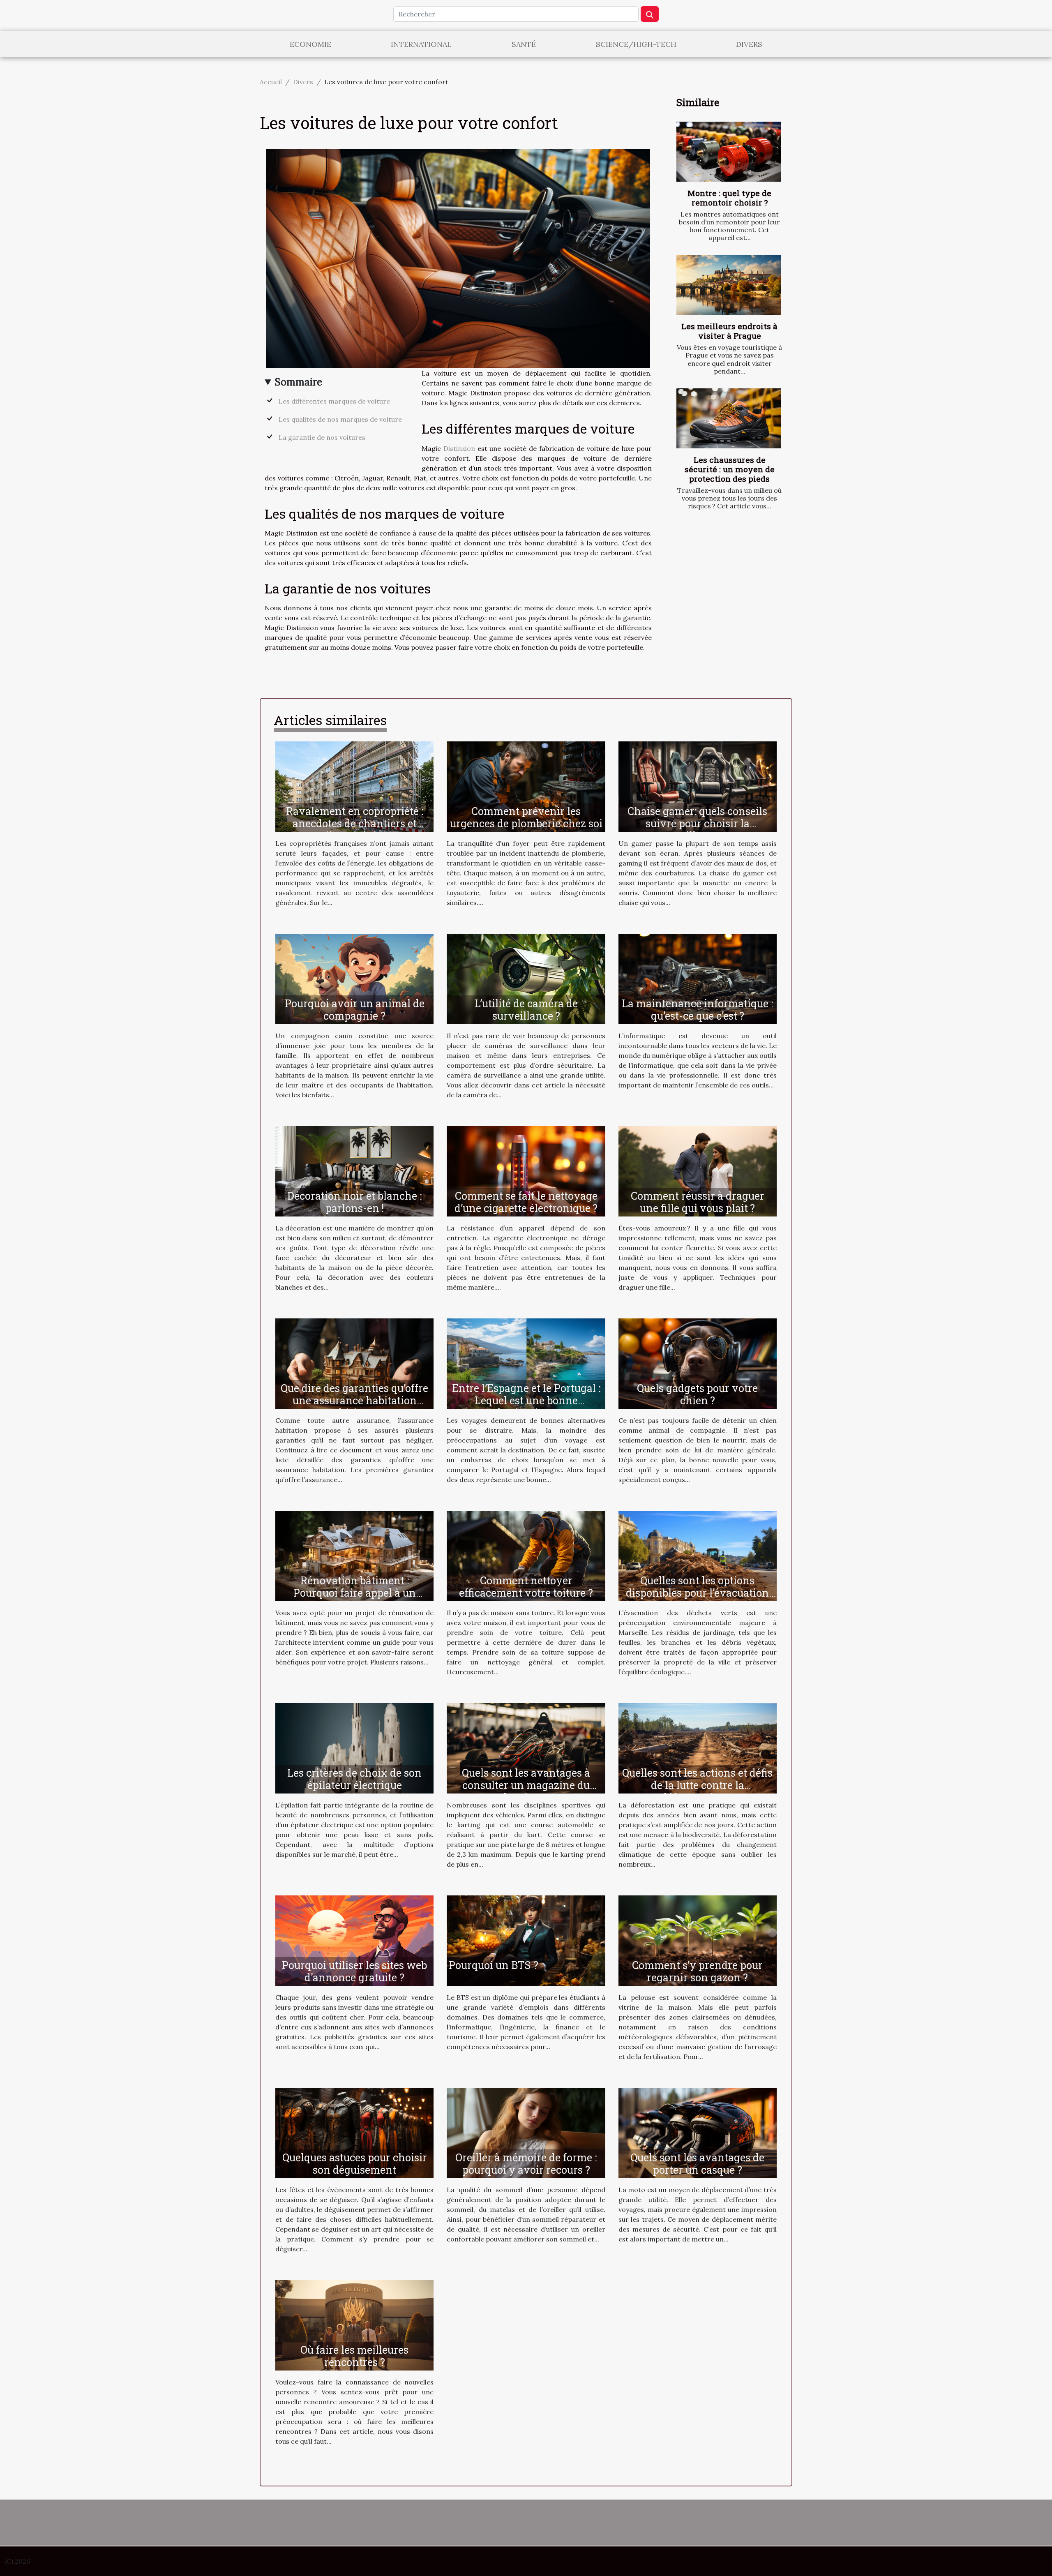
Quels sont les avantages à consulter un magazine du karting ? (526, 1785)
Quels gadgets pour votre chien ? (697, 1394)
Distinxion (459, 448)
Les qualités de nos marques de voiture (340, 419)
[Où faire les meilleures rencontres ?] (354, 2324)
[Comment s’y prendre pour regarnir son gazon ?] (698, 1940)
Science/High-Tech (636, 44)
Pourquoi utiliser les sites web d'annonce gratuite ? (354, 1971)
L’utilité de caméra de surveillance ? (526, 1010)
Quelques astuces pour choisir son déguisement (355, 2164)
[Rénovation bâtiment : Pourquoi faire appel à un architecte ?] (354, 1555)
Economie (310, 44)
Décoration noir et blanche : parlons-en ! (354, 1202)
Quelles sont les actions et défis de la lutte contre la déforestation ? (697, 1785)
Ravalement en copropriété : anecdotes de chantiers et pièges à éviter (355, 823)
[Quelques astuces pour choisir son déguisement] (354, 2132)
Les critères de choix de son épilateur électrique (354, 1779)
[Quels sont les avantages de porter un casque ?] (698, 2132)
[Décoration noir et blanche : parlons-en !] (354, 1170)
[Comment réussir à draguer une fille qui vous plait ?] (698, 1170)
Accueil (271, 82)
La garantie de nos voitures (322, 437)
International (421, 44)
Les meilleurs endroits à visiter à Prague (729, 331)
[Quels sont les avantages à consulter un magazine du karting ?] (526, 1747)
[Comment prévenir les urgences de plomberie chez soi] (526, 786)
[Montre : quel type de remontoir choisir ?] (729, 152)
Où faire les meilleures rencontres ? (354, 2356)
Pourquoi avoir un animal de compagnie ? (355, 1010)
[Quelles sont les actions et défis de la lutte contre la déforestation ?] (698, 1747)
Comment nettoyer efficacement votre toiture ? (526, 1587)
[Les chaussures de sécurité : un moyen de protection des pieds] (729, 418)
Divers (749, 44)
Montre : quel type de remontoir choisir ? (729, 198)
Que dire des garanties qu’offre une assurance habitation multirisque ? (354, 1400)
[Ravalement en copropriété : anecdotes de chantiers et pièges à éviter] (354, 786)
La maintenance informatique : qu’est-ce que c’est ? (697, 1010)
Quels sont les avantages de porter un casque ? (697, 2164)
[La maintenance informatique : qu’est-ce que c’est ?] (698, 978)
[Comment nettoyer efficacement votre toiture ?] (526, 1555)
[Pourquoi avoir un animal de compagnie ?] (354, 978)
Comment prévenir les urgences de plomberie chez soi (526, 817)
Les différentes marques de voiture (334, 401)
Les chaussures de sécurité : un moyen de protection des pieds (730, 469)
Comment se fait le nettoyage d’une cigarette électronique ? (526, 1202)
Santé (524, 44)
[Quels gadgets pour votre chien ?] (698, 1363)
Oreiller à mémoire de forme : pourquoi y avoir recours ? (526, 2164)
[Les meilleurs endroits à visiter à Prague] (729, 285)
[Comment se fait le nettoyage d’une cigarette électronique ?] (526, 1170)
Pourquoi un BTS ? (494, 1965)
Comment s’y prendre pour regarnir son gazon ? (697, 1971)
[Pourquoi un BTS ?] (526, 1940)
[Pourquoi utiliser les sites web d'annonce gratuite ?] (354, 1940)
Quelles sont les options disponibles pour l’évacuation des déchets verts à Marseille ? (697, 1593)
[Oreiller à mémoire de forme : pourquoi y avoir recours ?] (526, 2132)
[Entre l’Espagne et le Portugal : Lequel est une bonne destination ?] (526, 1363)
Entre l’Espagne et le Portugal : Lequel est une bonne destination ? (526, 1400)
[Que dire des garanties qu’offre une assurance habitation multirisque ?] (354, 1363)
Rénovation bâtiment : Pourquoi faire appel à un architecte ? (355, 1593)
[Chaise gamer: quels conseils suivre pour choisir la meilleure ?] (698, 786)
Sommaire (299, 382)
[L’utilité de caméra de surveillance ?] (526, 978)
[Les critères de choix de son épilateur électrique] (354, 1747)
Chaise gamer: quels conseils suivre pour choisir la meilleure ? (697, 823)
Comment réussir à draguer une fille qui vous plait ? (698, 1202)
